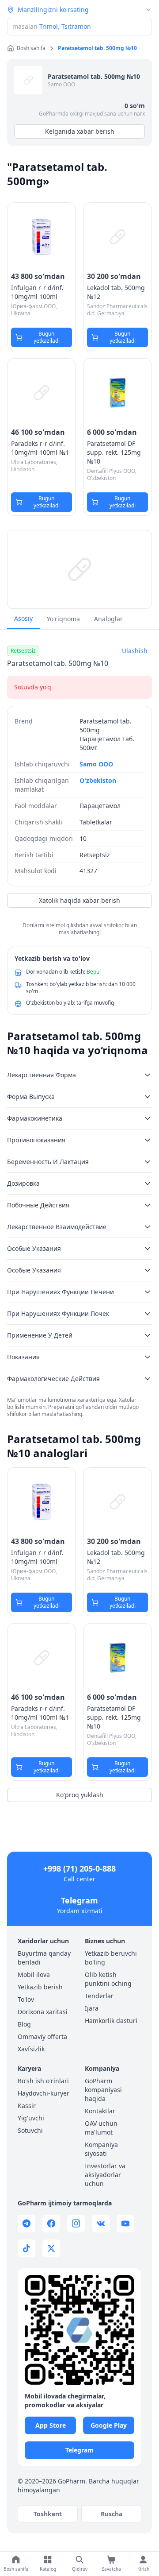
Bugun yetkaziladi (47, 337)
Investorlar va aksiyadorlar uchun (105, 2175)
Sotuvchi (30, 2130)
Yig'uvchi (31, 2118)
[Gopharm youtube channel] (125, 2224)
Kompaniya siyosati (101, 2149)
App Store (51, 2425)
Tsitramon (76, 26)
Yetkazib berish (40, 1987)
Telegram (79, 1900)
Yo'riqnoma (63, 619)
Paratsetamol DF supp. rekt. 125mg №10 (114, 452)
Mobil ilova (34, 1975)
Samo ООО (61, 84)
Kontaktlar (100, 2111)
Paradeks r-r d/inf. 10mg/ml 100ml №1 (40, 448)
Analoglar (108, 619)
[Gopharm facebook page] (51, 2224)
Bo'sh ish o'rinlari (43, 2081)
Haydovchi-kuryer (44, 2093)
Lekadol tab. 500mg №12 (116, 292)
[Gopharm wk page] (101, 2224)
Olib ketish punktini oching (108, 1979)
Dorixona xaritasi (43, 2012)
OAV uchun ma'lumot (101, 2128)
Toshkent (48, 2514)
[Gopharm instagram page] (76, 2224)
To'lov (26, 1999)
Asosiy (23, 618)
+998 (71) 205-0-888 (79, 1868)
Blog (24, 2024)
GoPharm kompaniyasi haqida (103, 2090)
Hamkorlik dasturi (111, 2021)
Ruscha (112, 2514)
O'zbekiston (98, 780)
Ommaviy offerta (42, 2036)
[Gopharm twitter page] (51, 2248)
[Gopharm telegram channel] (26, 2224)
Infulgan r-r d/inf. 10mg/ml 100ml (37, 292)
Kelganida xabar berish (80, 131)
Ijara (92, 2008)
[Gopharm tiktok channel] (26, 2248)
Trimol (49, 26)
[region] (79, 569)
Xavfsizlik (31, 2049)
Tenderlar (99, 1996)
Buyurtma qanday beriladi (44, 1958)
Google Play (109, 2425)
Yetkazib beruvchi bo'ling (111, 1958)
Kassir (27, 2106)
